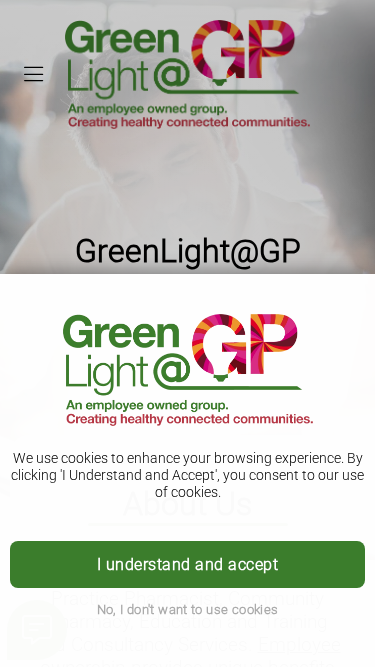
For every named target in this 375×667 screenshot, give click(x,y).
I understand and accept (187, 564)
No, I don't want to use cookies (188, 609)
